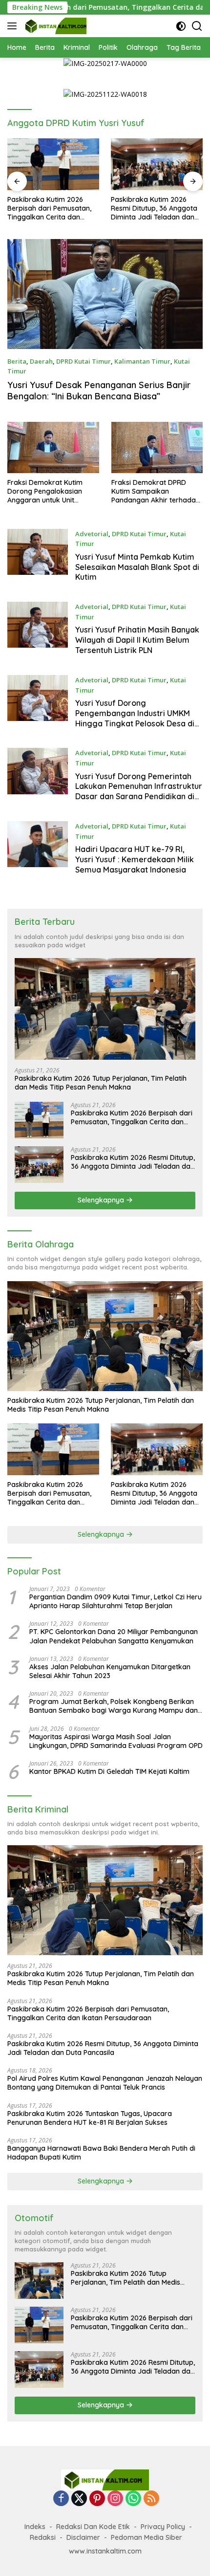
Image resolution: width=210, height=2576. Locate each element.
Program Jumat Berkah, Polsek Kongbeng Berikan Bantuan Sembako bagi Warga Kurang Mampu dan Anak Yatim (114, 1706)
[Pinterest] (97, 2499)
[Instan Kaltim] (55, 26)
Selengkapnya (102, 1200)
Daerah (41, 361)
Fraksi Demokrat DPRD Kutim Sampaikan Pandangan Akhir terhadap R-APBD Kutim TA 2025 (156, 491)
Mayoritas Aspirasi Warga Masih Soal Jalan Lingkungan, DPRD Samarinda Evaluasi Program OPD (116, 1741)
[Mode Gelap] (181, 26)
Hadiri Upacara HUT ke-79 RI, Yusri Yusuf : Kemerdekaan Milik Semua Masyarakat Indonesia (135, 859)
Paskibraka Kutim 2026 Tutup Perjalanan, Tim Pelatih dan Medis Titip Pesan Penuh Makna (101, 1083)
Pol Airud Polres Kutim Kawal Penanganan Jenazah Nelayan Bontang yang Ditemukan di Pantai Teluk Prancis (157, 208)
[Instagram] (115, 2499)
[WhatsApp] (133, 2499)
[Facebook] (61, 2499)
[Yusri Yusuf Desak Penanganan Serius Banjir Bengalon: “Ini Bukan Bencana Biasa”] (105, 294)
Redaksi (43, 2537)
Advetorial (92, 534)
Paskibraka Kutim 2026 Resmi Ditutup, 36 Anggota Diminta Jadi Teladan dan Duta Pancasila (53, 208)
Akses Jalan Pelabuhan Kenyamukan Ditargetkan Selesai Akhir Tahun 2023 (110, 1671)
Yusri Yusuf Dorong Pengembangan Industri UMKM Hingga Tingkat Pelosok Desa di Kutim (135, 718)
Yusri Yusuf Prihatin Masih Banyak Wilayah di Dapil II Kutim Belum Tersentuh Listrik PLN (137, 640)
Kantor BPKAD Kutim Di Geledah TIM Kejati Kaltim (109, 1771)
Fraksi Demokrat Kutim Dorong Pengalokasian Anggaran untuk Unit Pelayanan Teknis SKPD (45, 491)
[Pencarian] (197, 26)
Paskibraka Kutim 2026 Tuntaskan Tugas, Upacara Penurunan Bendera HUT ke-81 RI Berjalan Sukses (90, 2118)
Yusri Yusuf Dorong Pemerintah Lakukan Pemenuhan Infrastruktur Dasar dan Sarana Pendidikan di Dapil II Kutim (139, 791)
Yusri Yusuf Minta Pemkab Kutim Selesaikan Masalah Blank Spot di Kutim (137, 567)
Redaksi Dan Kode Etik (93, 2527)
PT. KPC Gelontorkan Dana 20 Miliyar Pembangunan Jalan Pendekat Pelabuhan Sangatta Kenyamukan (114, 1636)
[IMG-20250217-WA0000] (105, 63)
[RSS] (151, 2499)
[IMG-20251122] (105, 94)
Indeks (35, 2527)
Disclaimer (83, 2537)
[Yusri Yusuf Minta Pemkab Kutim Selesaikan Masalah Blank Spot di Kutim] (38, 558)
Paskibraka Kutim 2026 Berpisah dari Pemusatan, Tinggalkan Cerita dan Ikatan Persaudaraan (132, 1117)
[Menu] (14, 26)
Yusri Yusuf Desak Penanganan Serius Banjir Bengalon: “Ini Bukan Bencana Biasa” (99, 391)
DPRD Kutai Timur (84, 361)
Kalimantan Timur (142, 361)
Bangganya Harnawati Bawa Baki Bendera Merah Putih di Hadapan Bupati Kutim (101, 2153)
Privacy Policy (163, 2527)
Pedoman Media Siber (147, 2537)
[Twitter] (79, 2499)
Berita (17, 361)
